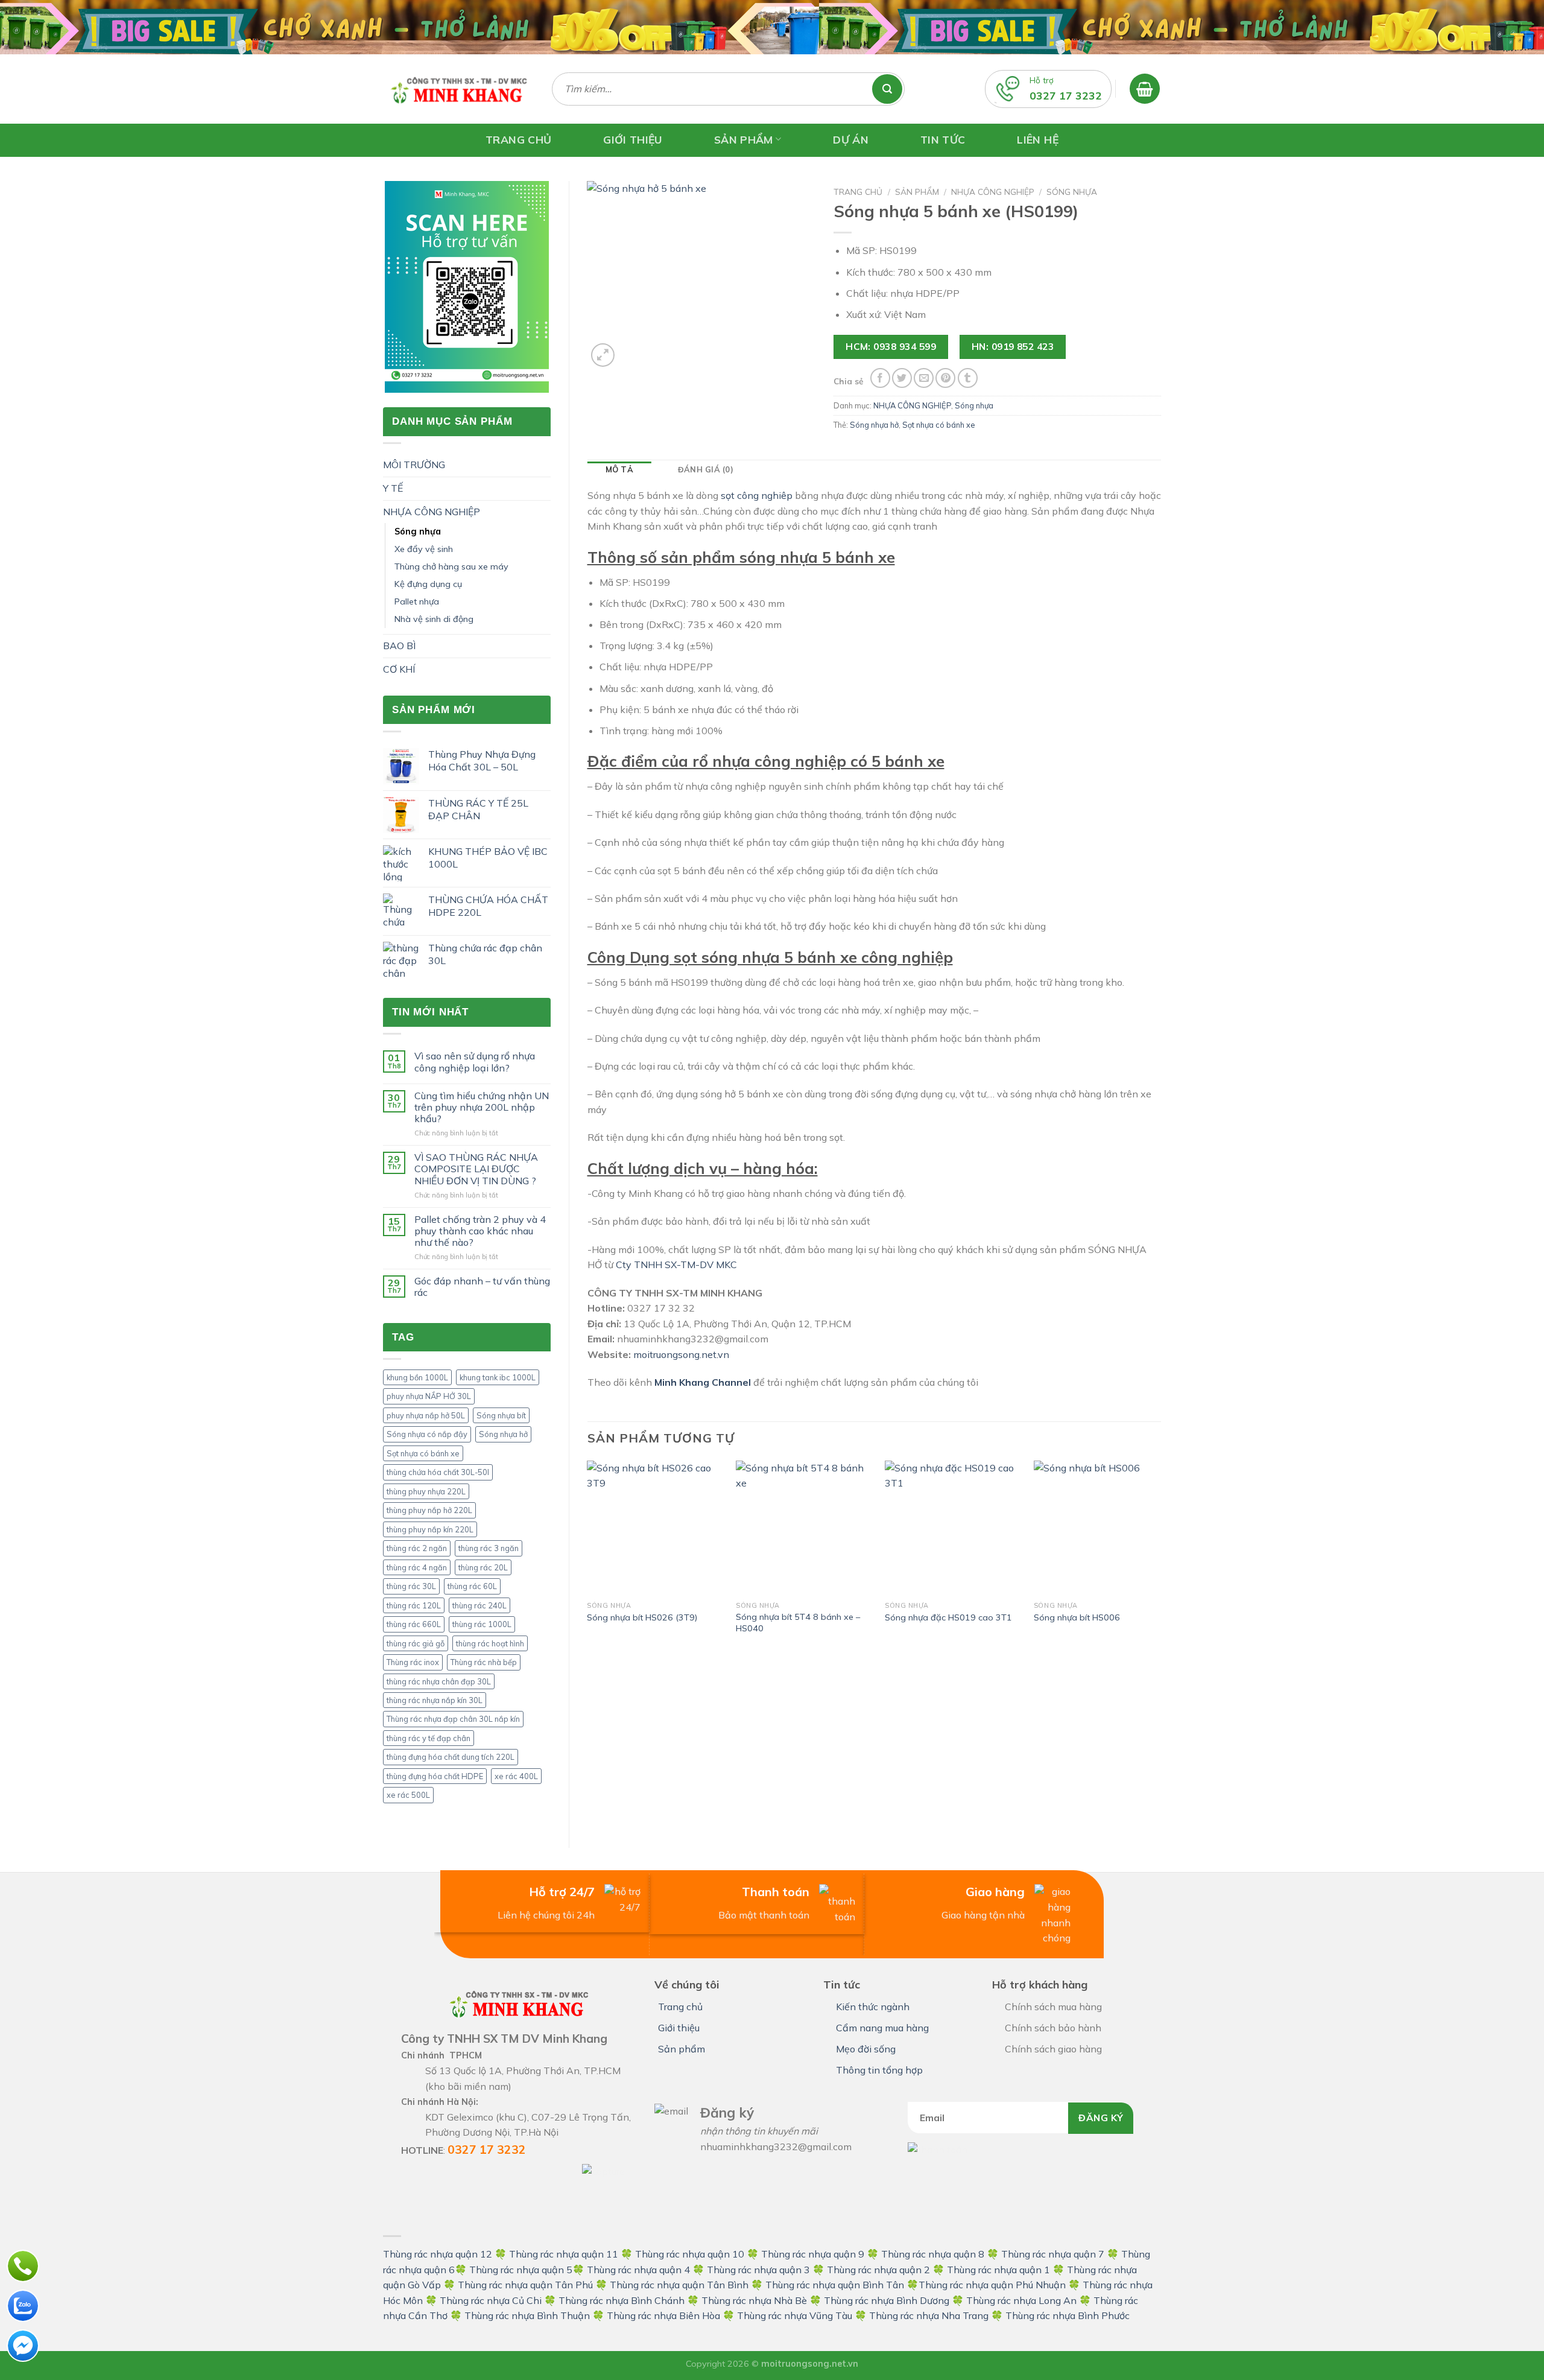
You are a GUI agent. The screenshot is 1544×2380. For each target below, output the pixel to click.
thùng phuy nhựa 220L (426, 1491)
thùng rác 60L (472, 1586)
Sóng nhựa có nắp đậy (427, 1434)
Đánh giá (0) (706, 469)
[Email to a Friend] (924, 378)
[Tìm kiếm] (893, 89)
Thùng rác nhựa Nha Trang (929, 2315)
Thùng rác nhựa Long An (1021, 2300)
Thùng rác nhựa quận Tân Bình (679, 2285)
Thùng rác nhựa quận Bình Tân (834, 2285)
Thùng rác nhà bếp (484, 1662)
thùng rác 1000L (482, 1624)
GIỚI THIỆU (633, 139)
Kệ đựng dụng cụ (428, 584)
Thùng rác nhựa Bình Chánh (622, 2300)
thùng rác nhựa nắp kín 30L (435, 1700)
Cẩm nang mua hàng (882, 2028)
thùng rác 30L (411, 1586)
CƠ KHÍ (399, 669)
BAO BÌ (399, 646)
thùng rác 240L (479, 1605)
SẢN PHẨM (744, 139)
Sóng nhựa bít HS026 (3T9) (642, 1617)
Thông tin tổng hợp (879, 2070)
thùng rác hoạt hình (490, 1643)
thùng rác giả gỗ (416, 1643)
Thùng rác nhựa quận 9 (813, 2254)
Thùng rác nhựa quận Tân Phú (525, 2285)
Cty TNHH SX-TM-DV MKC (675, 1265)
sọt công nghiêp (757, 495)
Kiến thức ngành (873, 2007)
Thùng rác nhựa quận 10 (690, 2254)
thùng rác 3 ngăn (489, 1548)
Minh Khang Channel (703, 1382)
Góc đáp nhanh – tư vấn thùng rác (482, 1287)
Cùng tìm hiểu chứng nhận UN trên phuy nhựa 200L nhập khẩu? (482, 1107)
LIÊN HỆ (1037, 139)
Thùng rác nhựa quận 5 (521, 2270)
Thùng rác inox (413, 1662)
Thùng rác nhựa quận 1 (998, 2270)
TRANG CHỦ (518, 139)
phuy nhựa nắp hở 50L (426, 1415)
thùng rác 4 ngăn (417, 1567)
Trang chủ (858, 192)
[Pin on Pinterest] (945, 378)
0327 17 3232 (1066, 95)
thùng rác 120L (414, 1605)
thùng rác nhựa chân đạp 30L (439, 1681)
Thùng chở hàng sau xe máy (451, 566)
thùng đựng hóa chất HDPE (435, 1776)
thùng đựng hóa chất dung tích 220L (451, 1757)
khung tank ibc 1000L (498, 1377)
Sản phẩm (917, 192)
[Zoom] (603, 355)
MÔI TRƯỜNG (414, 465)
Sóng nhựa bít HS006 (1077, 1617)
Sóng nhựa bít (501, 1415)
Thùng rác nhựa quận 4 (638, 2270)
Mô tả (619, 469)
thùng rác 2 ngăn (417, 1548)
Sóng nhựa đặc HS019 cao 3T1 (948, 1617)
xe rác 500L (408, 1795)
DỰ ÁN (851, 139)
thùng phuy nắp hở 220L (429, 1510)
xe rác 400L (516, 1776)
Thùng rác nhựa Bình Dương (887, 2300)
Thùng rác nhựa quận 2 (878, 2270)
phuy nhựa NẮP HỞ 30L (429, 1396)
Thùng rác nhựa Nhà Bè (754, 2300)
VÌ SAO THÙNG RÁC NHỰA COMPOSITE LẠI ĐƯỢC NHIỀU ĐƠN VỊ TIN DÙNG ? (476, 1169)
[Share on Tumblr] (968, 378)
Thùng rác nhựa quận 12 (438, 2254)
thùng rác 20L (483, 1567)
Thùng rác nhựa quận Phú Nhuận (992, 2285)
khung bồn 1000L (417, 1377)
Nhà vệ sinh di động (434, 619)
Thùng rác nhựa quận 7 (1053, 2254)
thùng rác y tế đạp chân (429, 1738)
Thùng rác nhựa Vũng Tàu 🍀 (803, 2315)
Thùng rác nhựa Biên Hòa (663, 2315)
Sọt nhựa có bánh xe (423, 1453)
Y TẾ (393, 488)
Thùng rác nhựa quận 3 (758, 2270)
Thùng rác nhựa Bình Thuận (527, 2315)
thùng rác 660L (414, 1624)
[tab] (619, 469)
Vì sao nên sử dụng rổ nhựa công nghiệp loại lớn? (475, 1062)
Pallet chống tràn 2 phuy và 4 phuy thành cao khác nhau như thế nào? (480, 1231)
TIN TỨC (943, 139)
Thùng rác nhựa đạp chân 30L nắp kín (453, 1719)
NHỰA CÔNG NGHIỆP (432, 512)
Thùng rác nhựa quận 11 (564, 2254)
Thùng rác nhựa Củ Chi (491, 2300)
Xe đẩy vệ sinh (424, 549)
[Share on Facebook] (880, 378)
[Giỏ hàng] (1145, 89)
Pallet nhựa (417, 601)
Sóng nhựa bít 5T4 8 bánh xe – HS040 (798, 1623)
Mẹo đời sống (866, 2049)
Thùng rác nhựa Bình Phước (1068, 2315)
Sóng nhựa (418, 532)
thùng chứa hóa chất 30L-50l (438, 1472)
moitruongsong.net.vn (681, 1354)
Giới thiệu (679, 2028)
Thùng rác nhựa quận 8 (934, 2254)
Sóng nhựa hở (503, 1434)
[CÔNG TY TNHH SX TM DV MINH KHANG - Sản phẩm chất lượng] (458, 89)
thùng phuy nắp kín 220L (430, 1529)
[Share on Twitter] (902, 378)
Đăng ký (1101, 2118)
